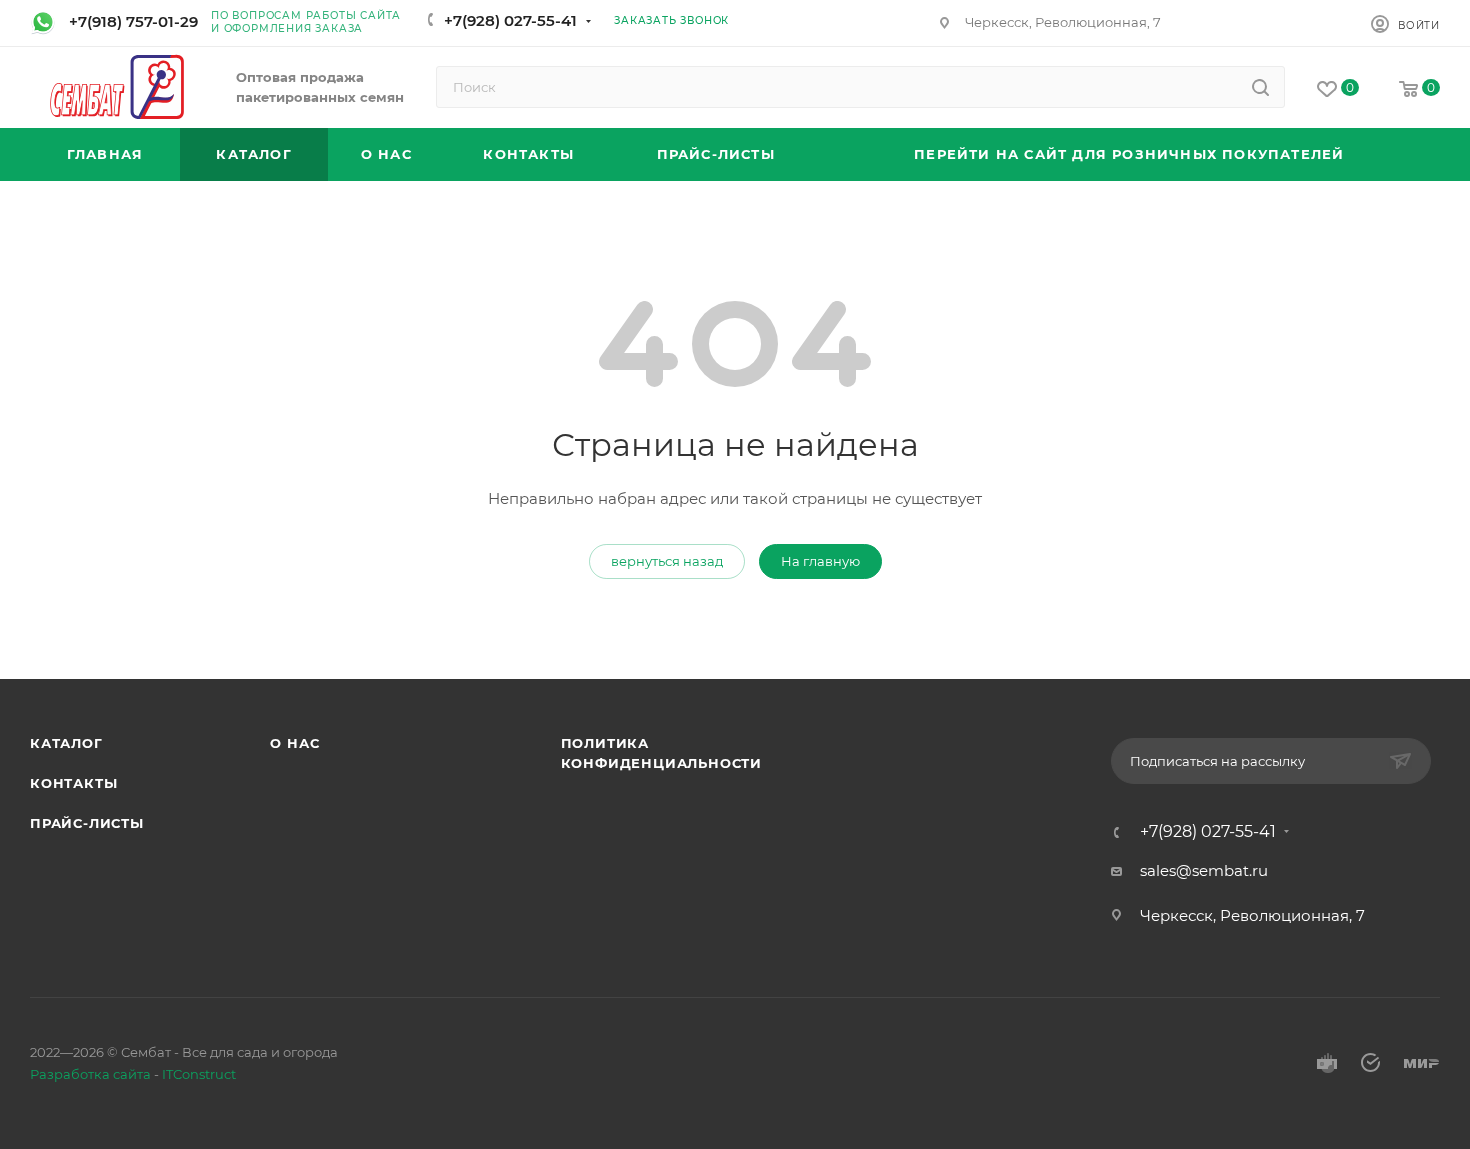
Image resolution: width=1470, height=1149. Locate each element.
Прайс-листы (87, 823)
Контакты (73, 783)
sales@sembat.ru (1204, 870)
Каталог (66, 743)
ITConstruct (199, 1074)
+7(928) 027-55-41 (510, 20)
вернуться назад (667, 561)
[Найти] (1260, 87)
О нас (294, 743)
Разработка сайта (90, 1074)
